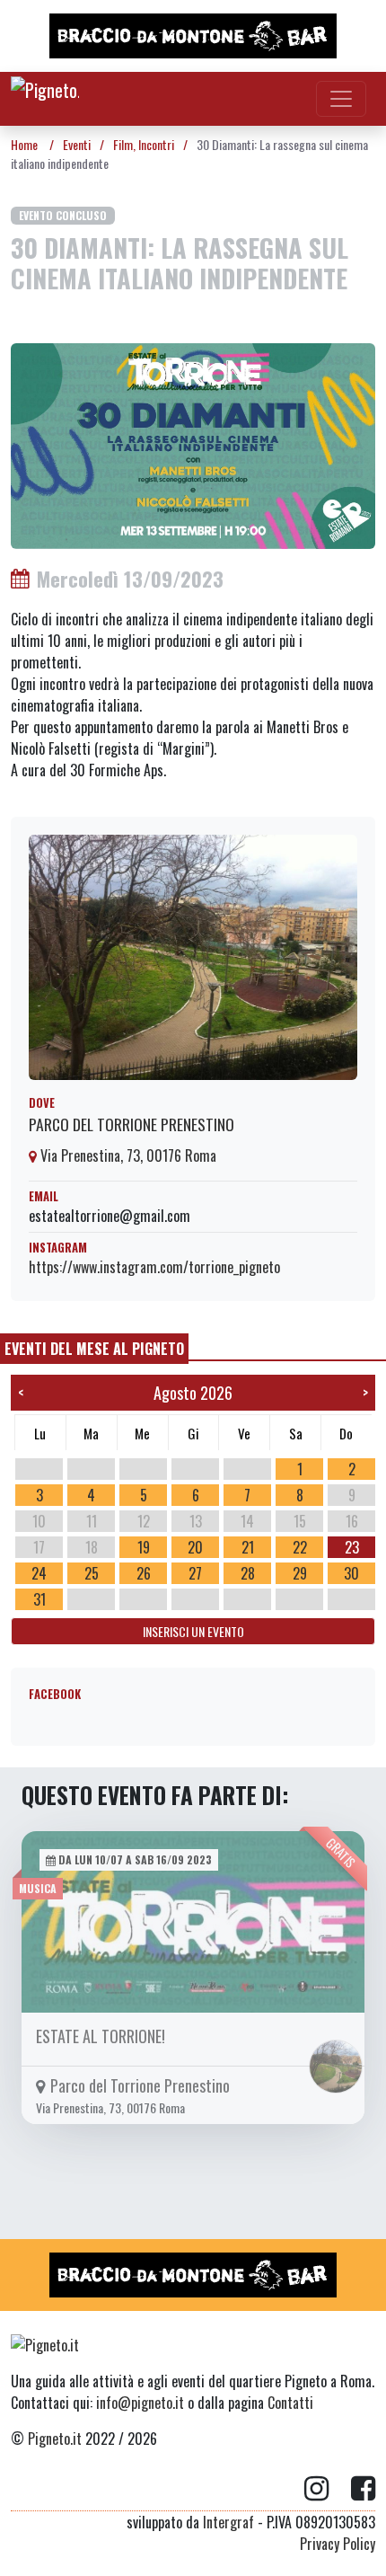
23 (352, 1547)
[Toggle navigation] (341, 99)
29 (300, 1573)
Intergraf (228, 2522)
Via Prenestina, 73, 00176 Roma (127, 1155)
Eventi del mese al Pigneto (94, 1349)
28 (248, 1573)
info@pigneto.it (140, 2403)
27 (195, 1573)
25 (92, 1573)
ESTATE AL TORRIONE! (101, 2036)
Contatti (290, 2403)
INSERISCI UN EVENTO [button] (193, 1631)
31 (39, 1599)
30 (351, 1573)
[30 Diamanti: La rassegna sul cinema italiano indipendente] (193, 444)
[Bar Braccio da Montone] (193, 36)
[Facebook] (363, 2489)
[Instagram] (328, 2489)
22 (300, 1547)
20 (195, 1547)
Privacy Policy (338, 2544)
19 (144, 1547)
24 (39, 1573)
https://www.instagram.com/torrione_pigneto (154, 1267)
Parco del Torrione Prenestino (132, 1124)
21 (248, 1547)
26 (144, 1573)
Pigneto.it (55, 2439)
